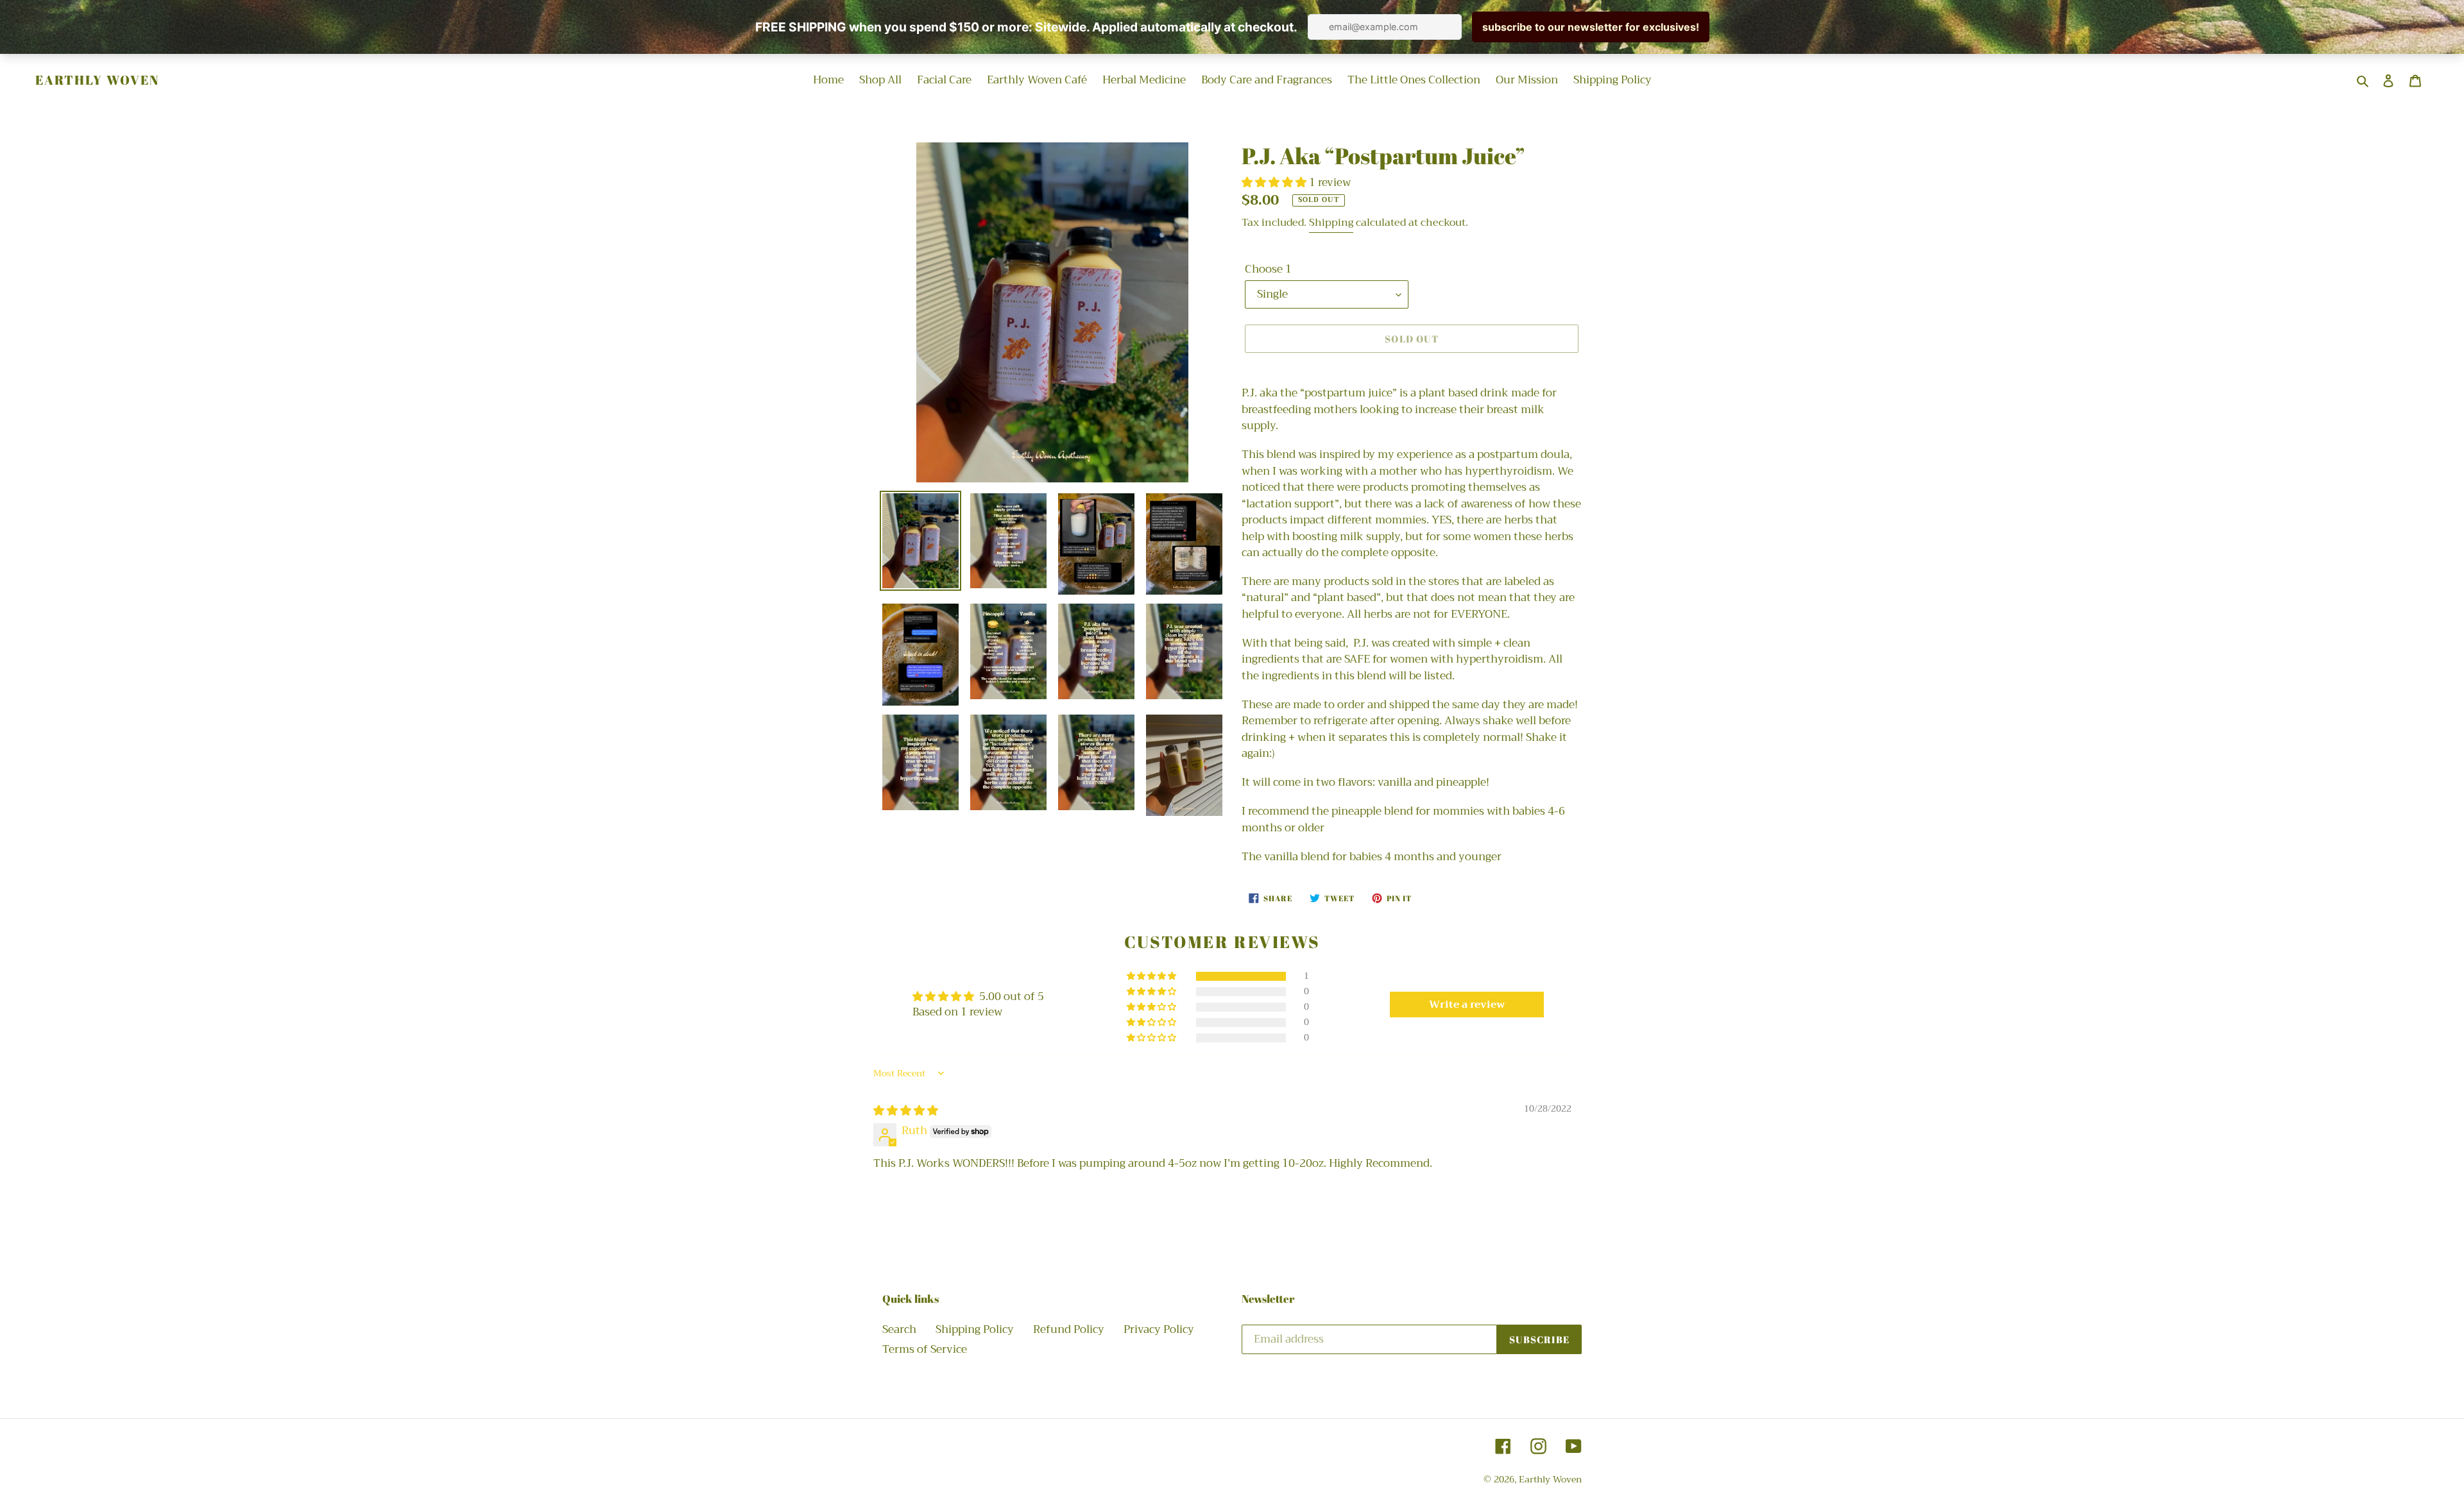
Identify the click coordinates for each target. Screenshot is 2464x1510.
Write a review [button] (1467, 1005)
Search (899, 1329)
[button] (1275, 182)
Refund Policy (1069, 1329)
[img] (906, 1111)
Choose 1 (1268, 269)
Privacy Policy (1159, 1329)
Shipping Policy (975, 1329)
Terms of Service (925, 1349)
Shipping (1331, 223)
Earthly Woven (97, 80)
